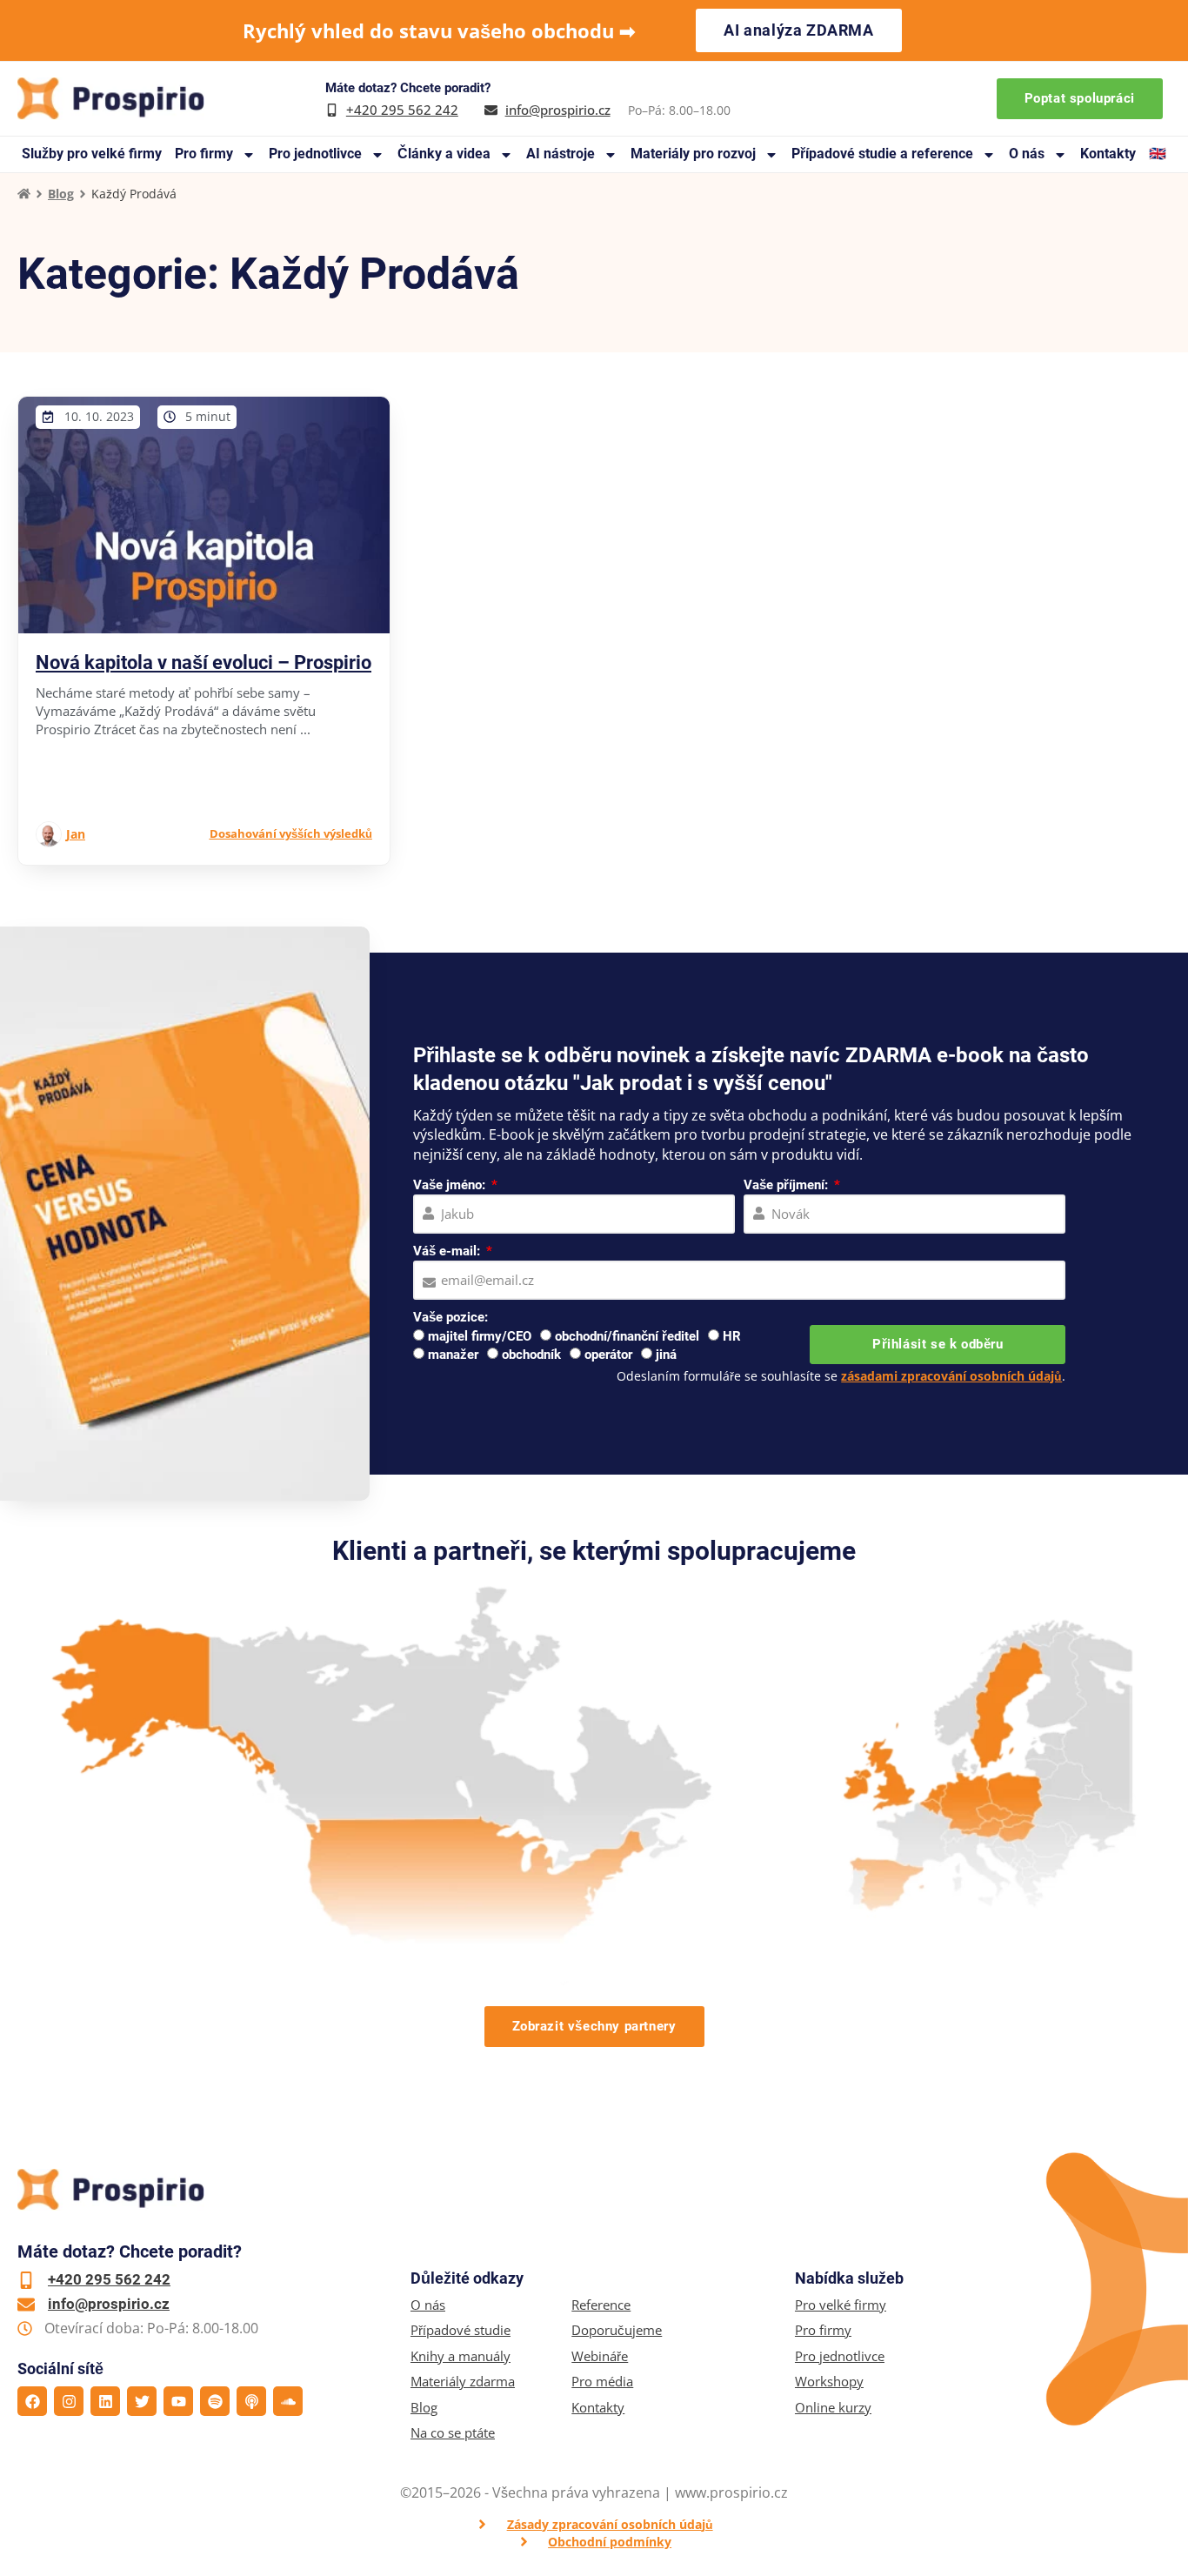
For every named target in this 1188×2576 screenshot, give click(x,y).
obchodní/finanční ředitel (627, 1336)
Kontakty (1108, 154)
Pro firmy (204, 154)
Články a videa (444, 154)
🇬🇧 (1158, 154)
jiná (666, 1355)
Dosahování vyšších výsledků (291, 833)
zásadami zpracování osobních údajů (951, 1376)
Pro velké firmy (841, 2305)
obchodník (531, 1355)
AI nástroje (561, 154)
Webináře (600, 2356)
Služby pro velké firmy (92, 154)
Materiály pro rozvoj (693, 154)
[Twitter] (142, 2401)
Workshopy (829, 2382)
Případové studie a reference (882, 154)
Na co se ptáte (453, 2433)
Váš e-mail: (448, 1251)
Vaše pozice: (451, 1317)
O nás (1027, 154)
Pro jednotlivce (315, 154)
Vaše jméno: (451, 1185)
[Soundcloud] (288, 2401)
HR (732, 1336)
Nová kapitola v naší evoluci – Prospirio (204, 662)
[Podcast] (251, 2401)
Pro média (602, 2382)
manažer (453, 1355)
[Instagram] (69, 2401)
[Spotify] (215, 2401)
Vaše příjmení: (788, 1185)
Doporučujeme (617, 2330)
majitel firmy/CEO (480, 1336)
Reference (601, 2305)
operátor (608, 1355)
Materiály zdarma (463, 2382)
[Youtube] (178, 2401)
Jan (76, 834)
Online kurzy (833, 2408)
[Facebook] (32, 2401)
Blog (61, 194)
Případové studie (461, 2330)
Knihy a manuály (461, 2356)
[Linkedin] (105, 2401)
